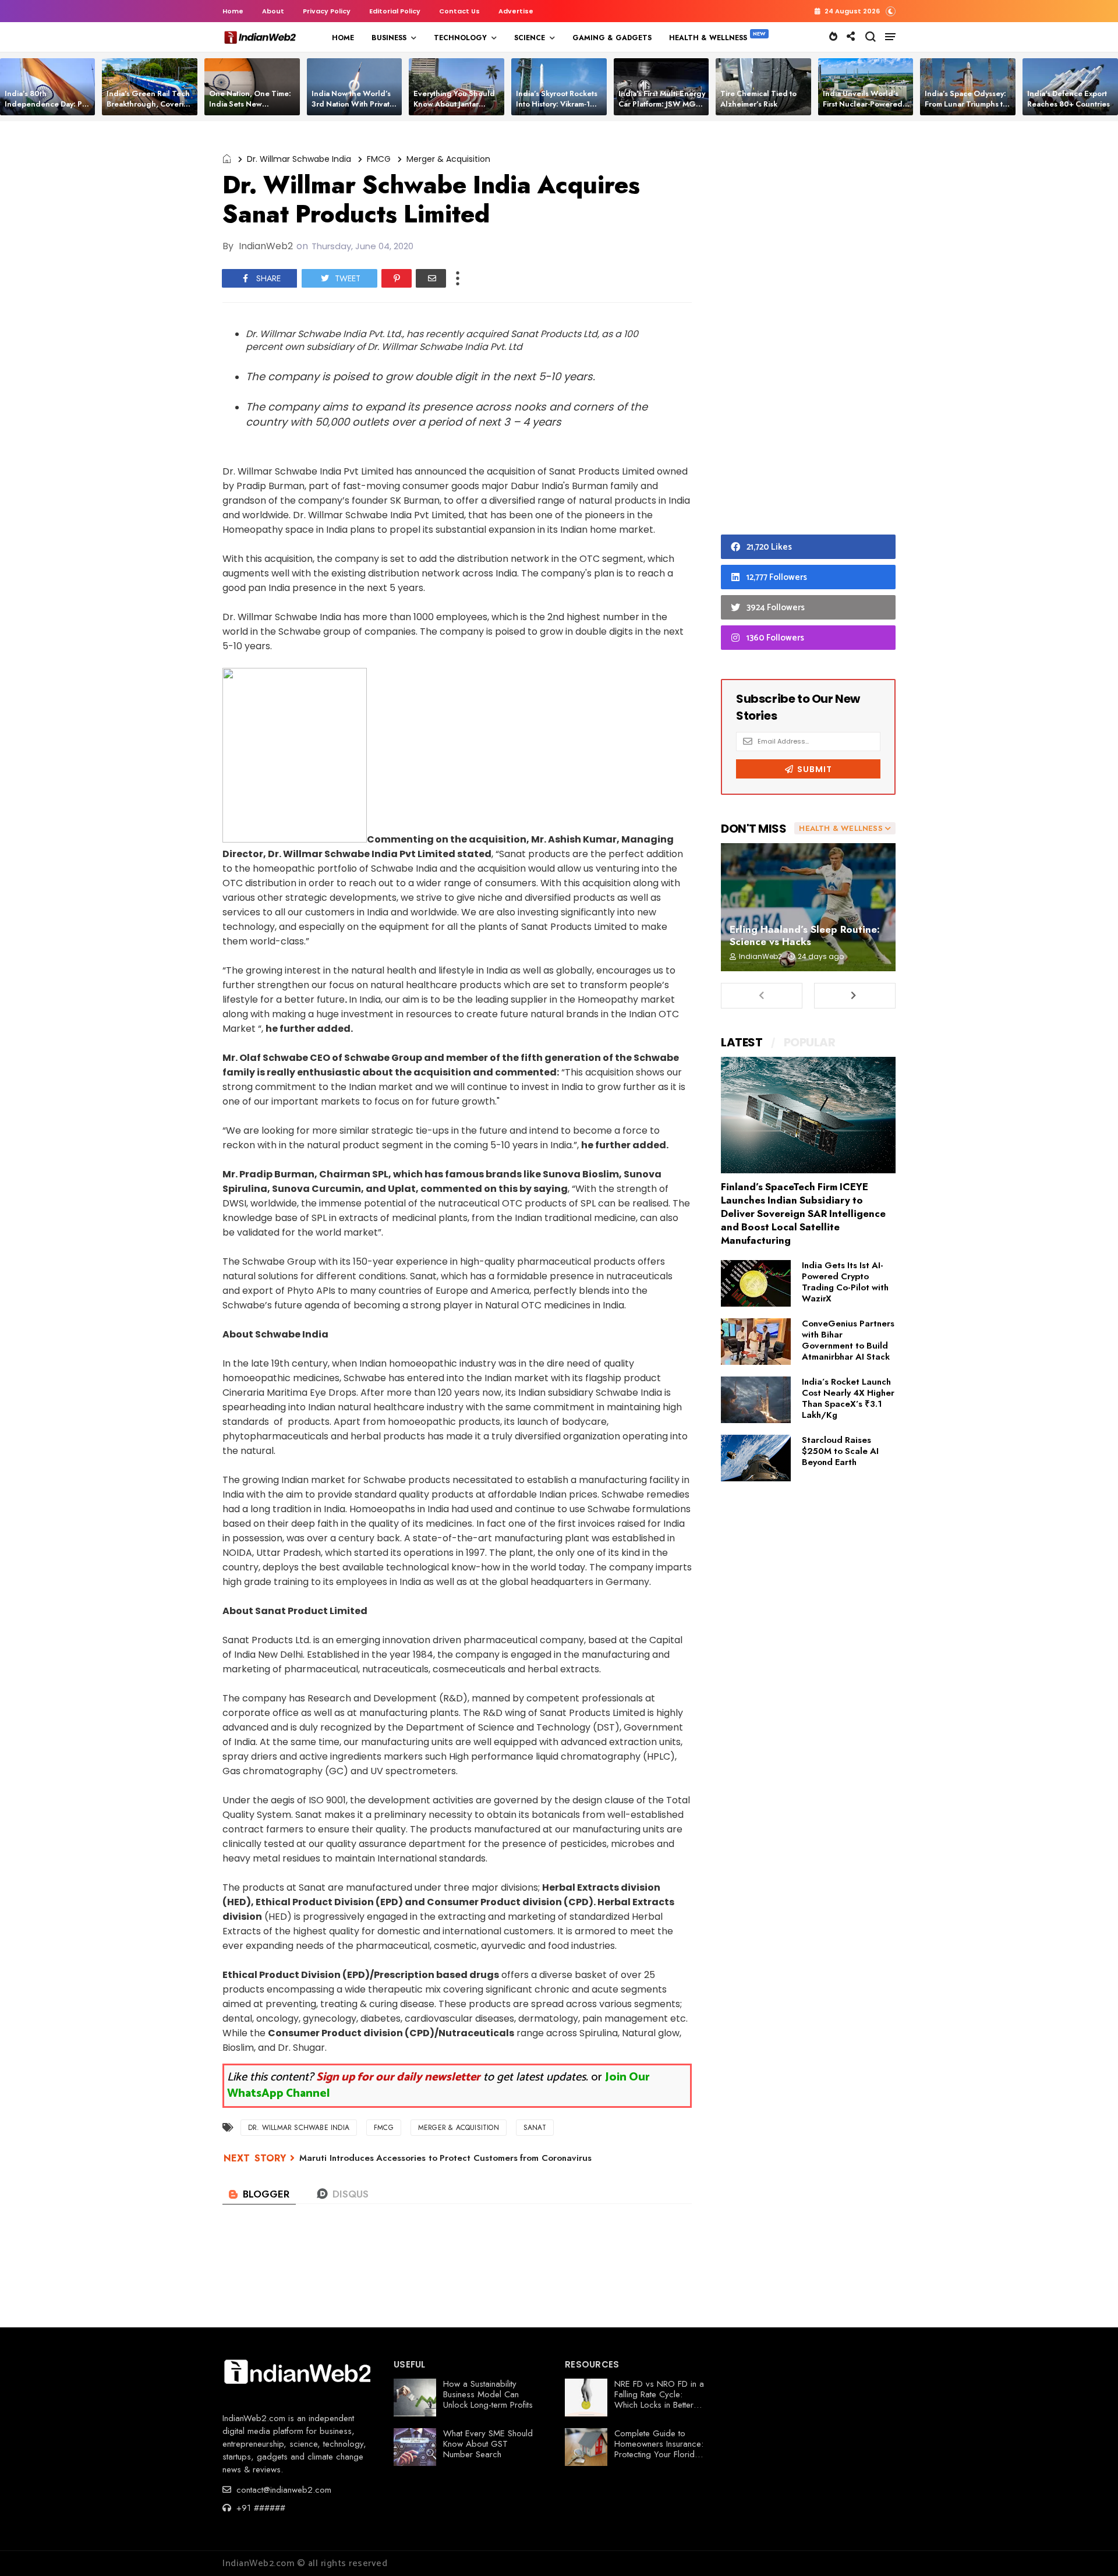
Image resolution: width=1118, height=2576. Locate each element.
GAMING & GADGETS (612, 38)
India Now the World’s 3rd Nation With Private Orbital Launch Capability (353, 109)
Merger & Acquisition (448, 159)
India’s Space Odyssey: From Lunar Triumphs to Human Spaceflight (966, 104)
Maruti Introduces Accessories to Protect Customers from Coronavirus (445, 2158)
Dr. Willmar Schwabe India (299, 159)
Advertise (516, 11)
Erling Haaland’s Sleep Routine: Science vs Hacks (805, 935)
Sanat (535, 2128)
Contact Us (459, 11)
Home (233, 11)
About (273, 11)
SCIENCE (530, 38)
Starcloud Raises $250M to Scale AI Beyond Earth (840, 1451)
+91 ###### (259, 2508)
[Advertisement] (808, 331)
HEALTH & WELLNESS (708, 38)
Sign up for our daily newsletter (398, 2077)
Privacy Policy (327, 11)
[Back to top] (1089, 2548)
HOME (343, 38)
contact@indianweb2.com (282, 2490)
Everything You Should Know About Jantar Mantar (454, 104)
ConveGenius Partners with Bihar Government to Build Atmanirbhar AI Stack (848, 1340)
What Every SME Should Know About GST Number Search (488, 2444)
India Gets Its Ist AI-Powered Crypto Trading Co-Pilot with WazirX (845, 1282)
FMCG (379, 159)
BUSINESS (389, 38)
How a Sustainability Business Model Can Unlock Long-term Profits (488, 2394)
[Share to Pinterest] (397, 278)
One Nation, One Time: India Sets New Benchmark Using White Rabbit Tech (252, 109)
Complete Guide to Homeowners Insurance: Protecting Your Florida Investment (659, 2449)
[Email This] (431, 278)
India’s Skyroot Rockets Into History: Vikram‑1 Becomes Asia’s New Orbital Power (557, 109)
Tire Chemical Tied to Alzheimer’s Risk (758, 99)
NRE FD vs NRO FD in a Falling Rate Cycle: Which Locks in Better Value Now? (659, 2400)
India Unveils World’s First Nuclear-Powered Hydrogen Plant (863, 104)
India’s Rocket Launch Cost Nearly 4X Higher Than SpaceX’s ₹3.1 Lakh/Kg (848, 1398)
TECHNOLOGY (460, 38)
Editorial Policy (395, 11)
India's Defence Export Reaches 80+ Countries (1069, 99)
